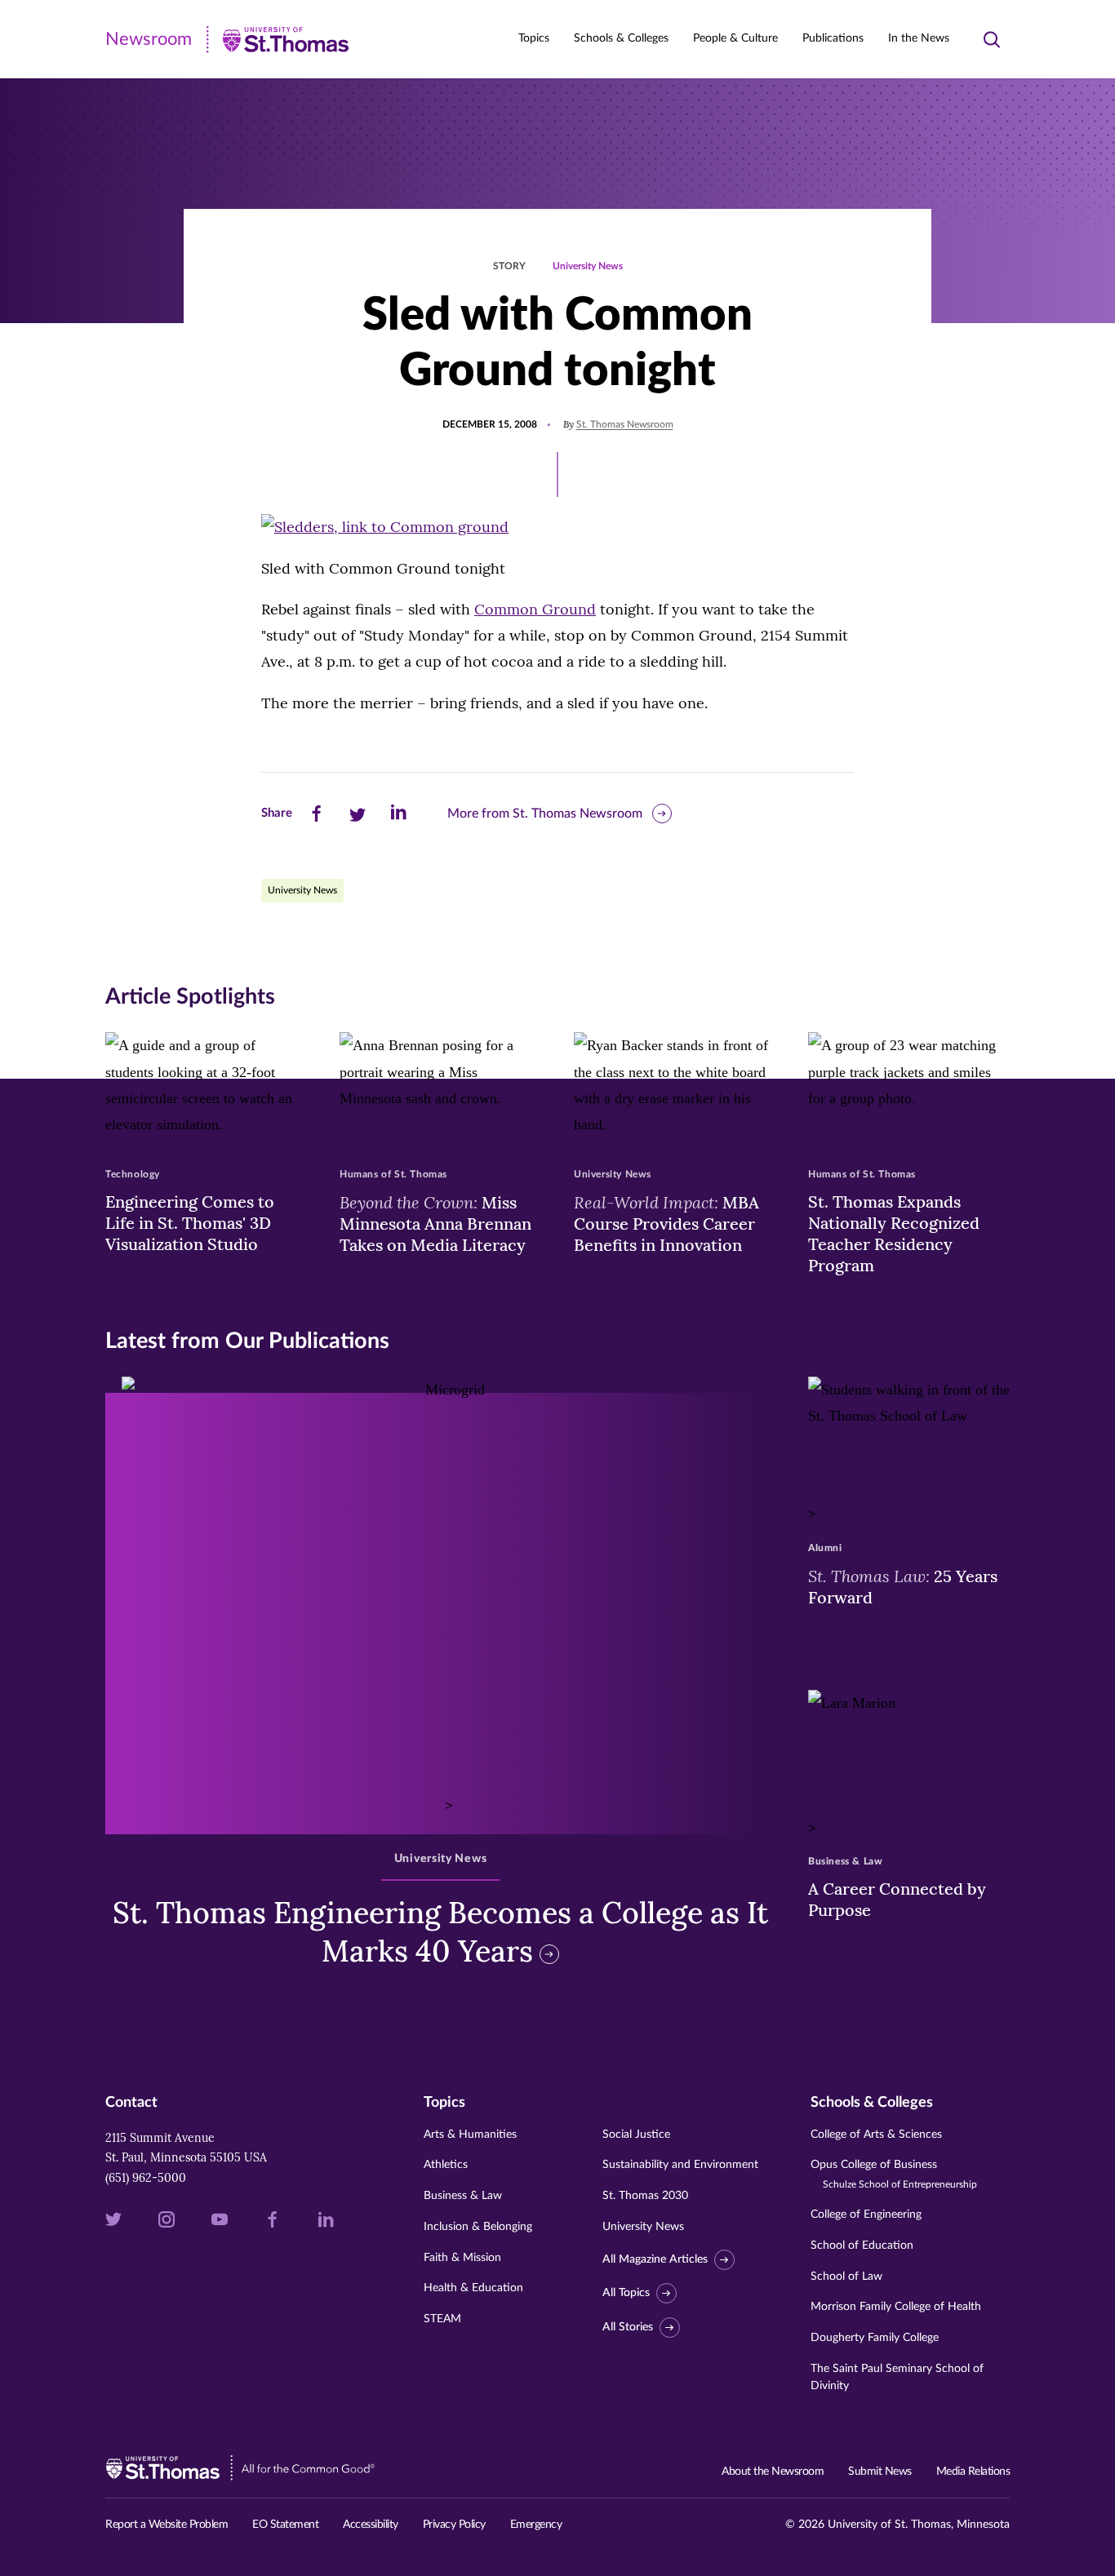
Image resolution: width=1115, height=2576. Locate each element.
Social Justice (636, 2135)
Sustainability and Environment (680, 2165)
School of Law (846, 2277)
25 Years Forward (903, 1586)
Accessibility (371, 2525)
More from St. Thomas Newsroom (545, 814)
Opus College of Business (894, 2174)
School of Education (862, 2246)
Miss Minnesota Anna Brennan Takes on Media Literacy (435, 1223)
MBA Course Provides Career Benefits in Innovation (666, 1223)
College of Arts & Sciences (876, 2135)
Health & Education (473, 2288)
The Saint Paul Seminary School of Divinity (897, 2377)
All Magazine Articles (655, 2259)
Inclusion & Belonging (478, 2227)
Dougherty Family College (875, 2338)
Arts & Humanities (470, 2135)
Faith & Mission (462, 2258)
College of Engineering (866, 2215)
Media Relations (973, 2472)
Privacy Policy (454, 2525)
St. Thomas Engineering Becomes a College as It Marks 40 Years (440, 1932)
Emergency (536, 2525)
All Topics (626, 2294)
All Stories (628, 2327)
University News (588, 266)
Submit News (880, 2472)
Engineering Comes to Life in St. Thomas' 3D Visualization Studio (190, 1223)
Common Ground (535, 609)
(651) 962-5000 (146, 2178)
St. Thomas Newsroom (625, 424)
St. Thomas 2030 (645, 2196)
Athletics (446, 2165)
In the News (919, 38)
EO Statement (285, 2525)
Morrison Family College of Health (896, 2307)
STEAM (442, 2319)
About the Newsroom (773, 2472)
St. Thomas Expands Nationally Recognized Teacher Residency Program (894, 1233)
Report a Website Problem (167, 2525)
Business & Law (463, 2196)
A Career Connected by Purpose (897, 1899)
